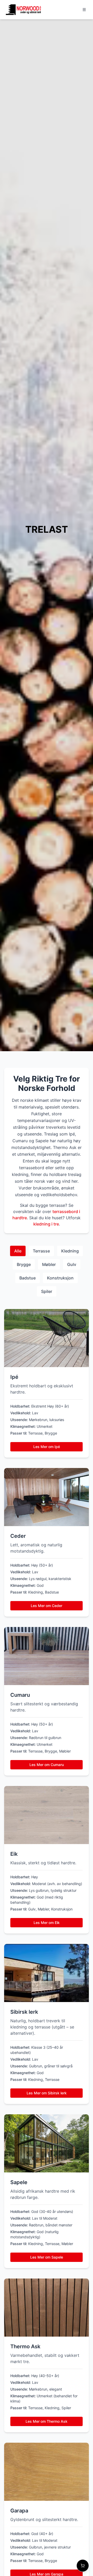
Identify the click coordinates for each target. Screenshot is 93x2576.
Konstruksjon (60, 1278)
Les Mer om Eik (47, 1923)
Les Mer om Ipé (47, 1447)
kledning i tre (46, 1224)
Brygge (24, 1264)
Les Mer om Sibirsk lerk (47, 2093)
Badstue (28, 1278)
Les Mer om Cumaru (47, 1765)
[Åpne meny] (84, 10)
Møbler (49, 1264)
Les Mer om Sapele (47, 2257)
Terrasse (41, 1251)
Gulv (72, 1264)
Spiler (47, 1291)
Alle (18, 1251)
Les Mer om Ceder (47, 1606)
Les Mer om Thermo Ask (47, 2421)
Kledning (70, 1251)
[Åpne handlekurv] (83, 2566)
